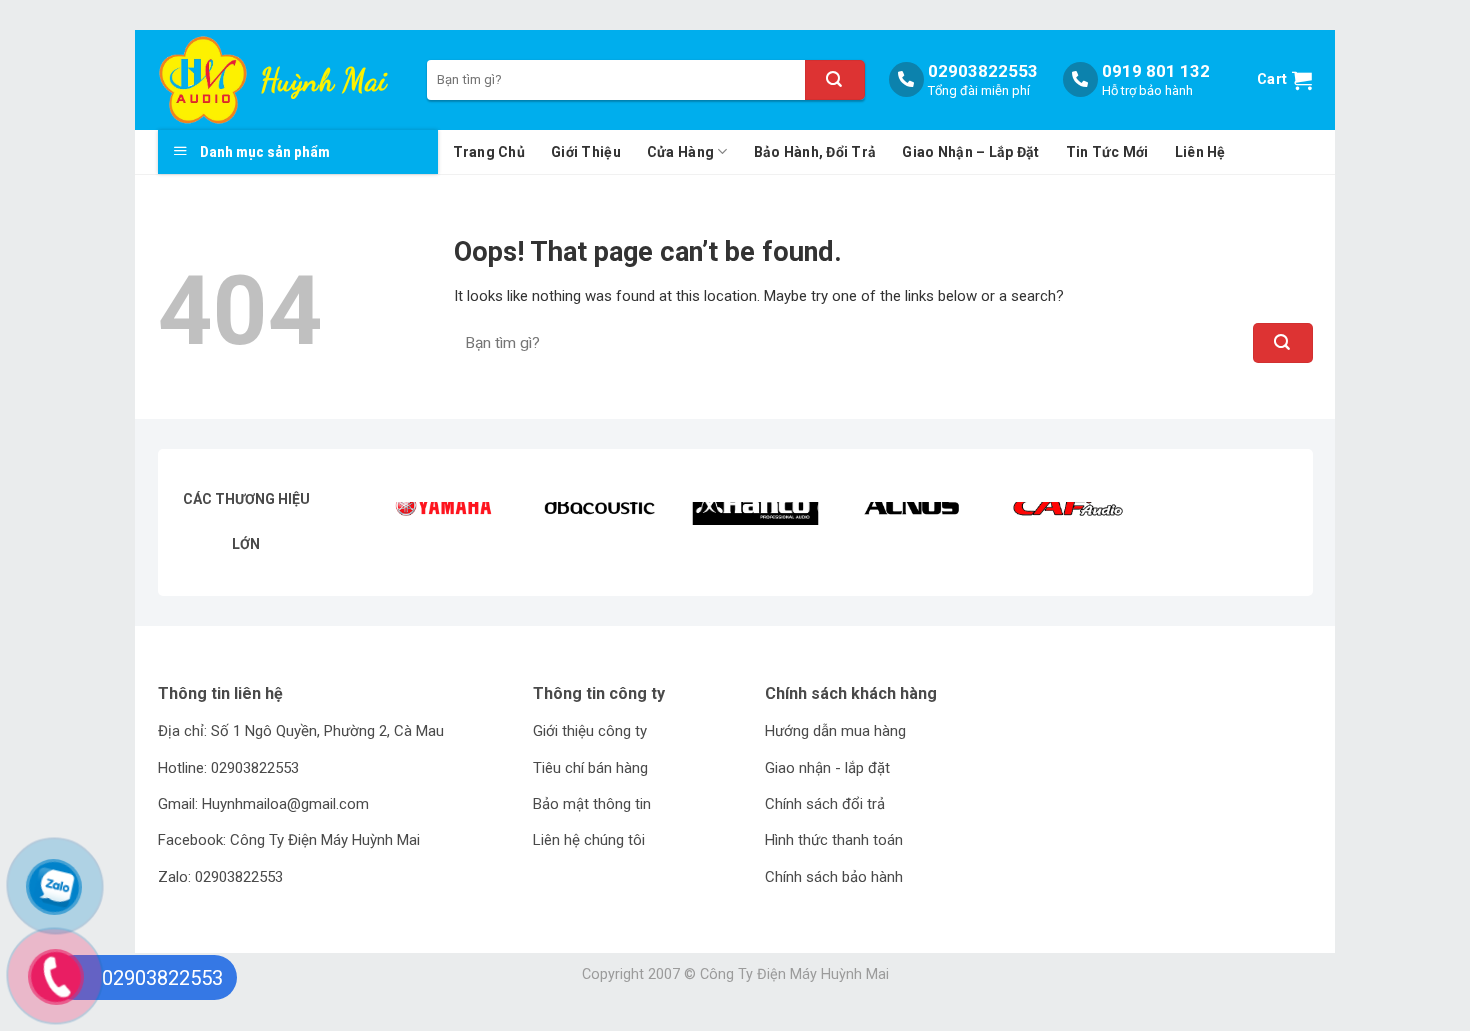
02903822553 (983, 71)
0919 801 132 (1156, 71)
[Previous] (409, 533)
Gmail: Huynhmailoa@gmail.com (263, 804)
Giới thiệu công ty (590, 731)
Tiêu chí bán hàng (590, 768)
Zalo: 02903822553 (220, 877)
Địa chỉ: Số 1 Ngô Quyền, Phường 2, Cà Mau (301, 731)
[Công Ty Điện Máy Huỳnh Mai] (206, 80)
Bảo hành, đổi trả (815, 152)
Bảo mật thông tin (592, 804)
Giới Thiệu (586, 152)
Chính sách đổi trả (825, 804)
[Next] (1259, 533)
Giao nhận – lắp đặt (970, 152)
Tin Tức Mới (1107, 152)
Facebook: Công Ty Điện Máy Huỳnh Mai (289, 840)
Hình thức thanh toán (834, 840)
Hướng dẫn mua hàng (835, 731)
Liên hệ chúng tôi (589, 840)
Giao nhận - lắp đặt (827, 768)
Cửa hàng (680, 152)
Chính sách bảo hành (834, 877)
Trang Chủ (489, 152)
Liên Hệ (1200, 152)
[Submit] (835, 80)
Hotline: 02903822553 (228, 768)
